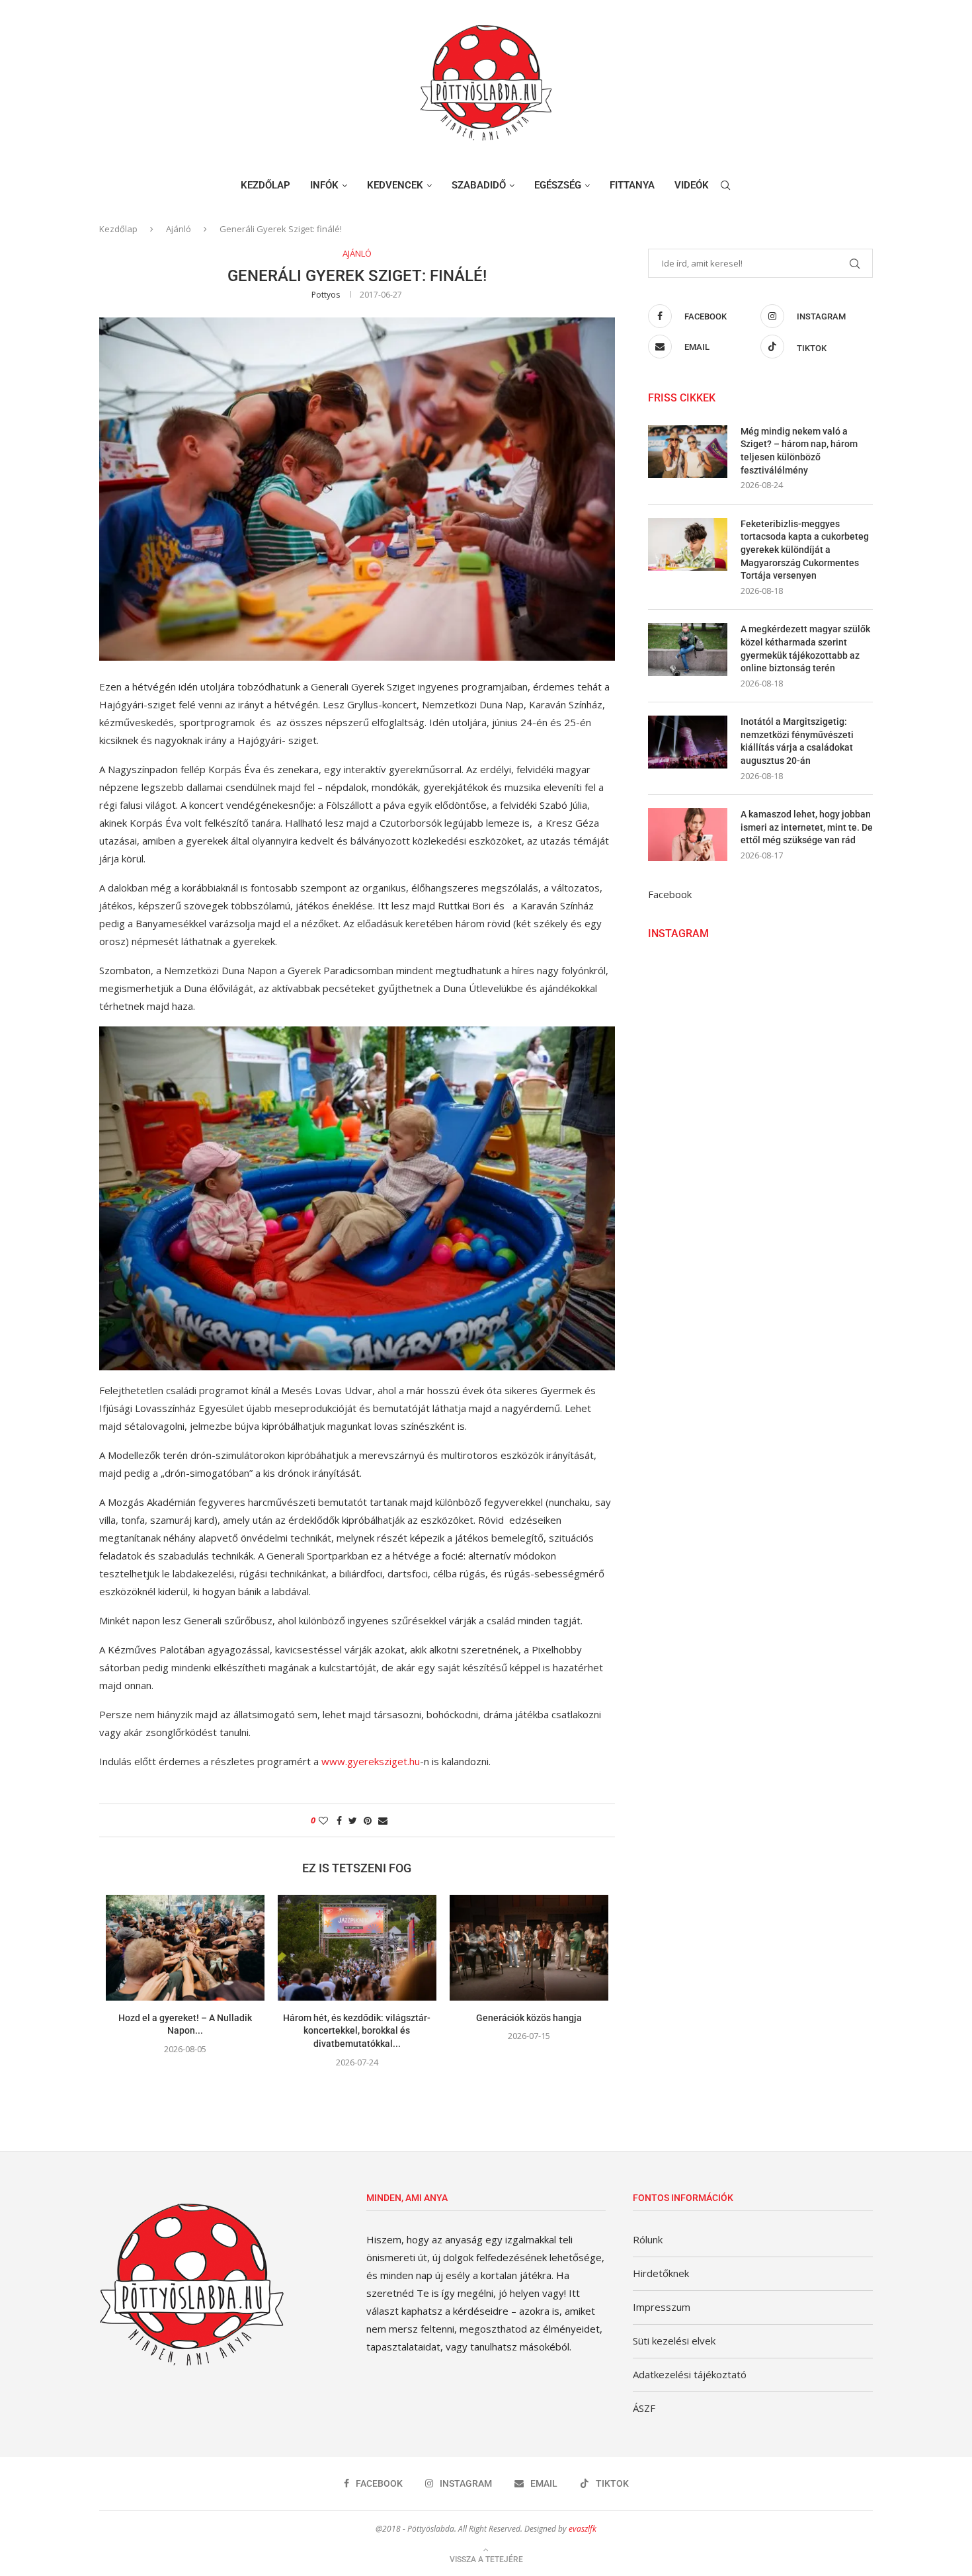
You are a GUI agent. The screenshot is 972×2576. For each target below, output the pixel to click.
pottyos (326, 295)
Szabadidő (479, 185)
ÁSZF (644, 2408)
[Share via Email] (383, 1820)
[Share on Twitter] (353, 1820)
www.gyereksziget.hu (371, 1761)
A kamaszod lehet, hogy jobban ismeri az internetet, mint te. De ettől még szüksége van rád (807, 827)
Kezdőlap (265, 185)
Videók (692, 185)
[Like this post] (323, 1820)
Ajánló (179, 229)
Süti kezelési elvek (674, 2341)
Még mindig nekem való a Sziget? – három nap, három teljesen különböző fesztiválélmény (799, 451)
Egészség (558, 185)
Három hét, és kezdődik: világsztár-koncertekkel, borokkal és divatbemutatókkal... (357, 2031)
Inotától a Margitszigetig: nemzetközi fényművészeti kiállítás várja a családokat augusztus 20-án (797, 741)
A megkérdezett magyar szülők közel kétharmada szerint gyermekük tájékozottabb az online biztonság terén (805, 648)
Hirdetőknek (661, 2273)
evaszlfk (583, 2529)
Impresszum (662, 2307)
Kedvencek (395, 185)
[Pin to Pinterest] (368, 1820)
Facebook (670, 894)
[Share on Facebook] (339, 1820)
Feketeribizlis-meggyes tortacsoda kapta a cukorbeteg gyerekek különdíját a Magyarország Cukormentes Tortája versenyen (805, 550)
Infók (324, 185)
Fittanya (632, 185)
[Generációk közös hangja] (529, 1948)
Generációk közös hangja (529, 2018)
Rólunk (648, 2239)
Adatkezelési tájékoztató (690, 2374)
